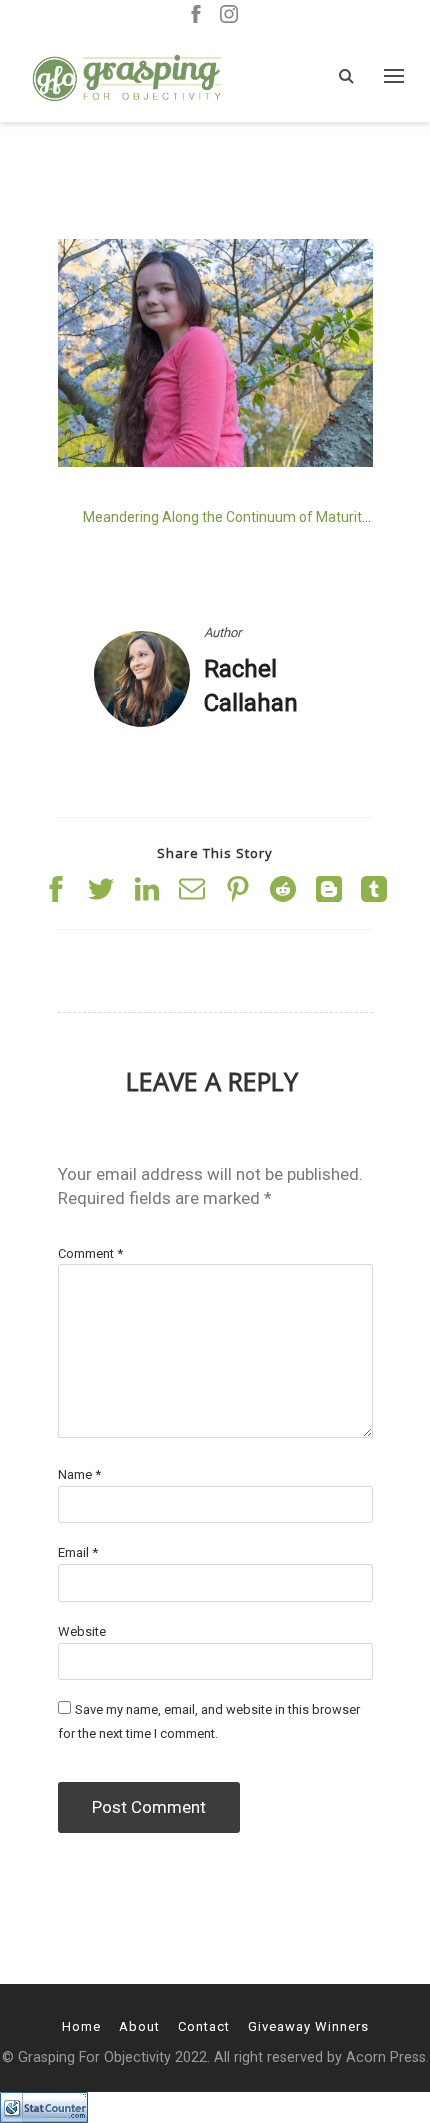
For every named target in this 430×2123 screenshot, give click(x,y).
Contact (204, 2026)
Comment (90, 1253)
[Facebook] (196, 15)
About (139, 2026)
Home (81, 2026)
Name (79, 1474)
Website (82, 1631)
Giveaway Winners (308, 2026)
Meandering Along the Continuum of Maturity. (227, 517)
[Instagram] (229, 15)
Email (78, 1552)
